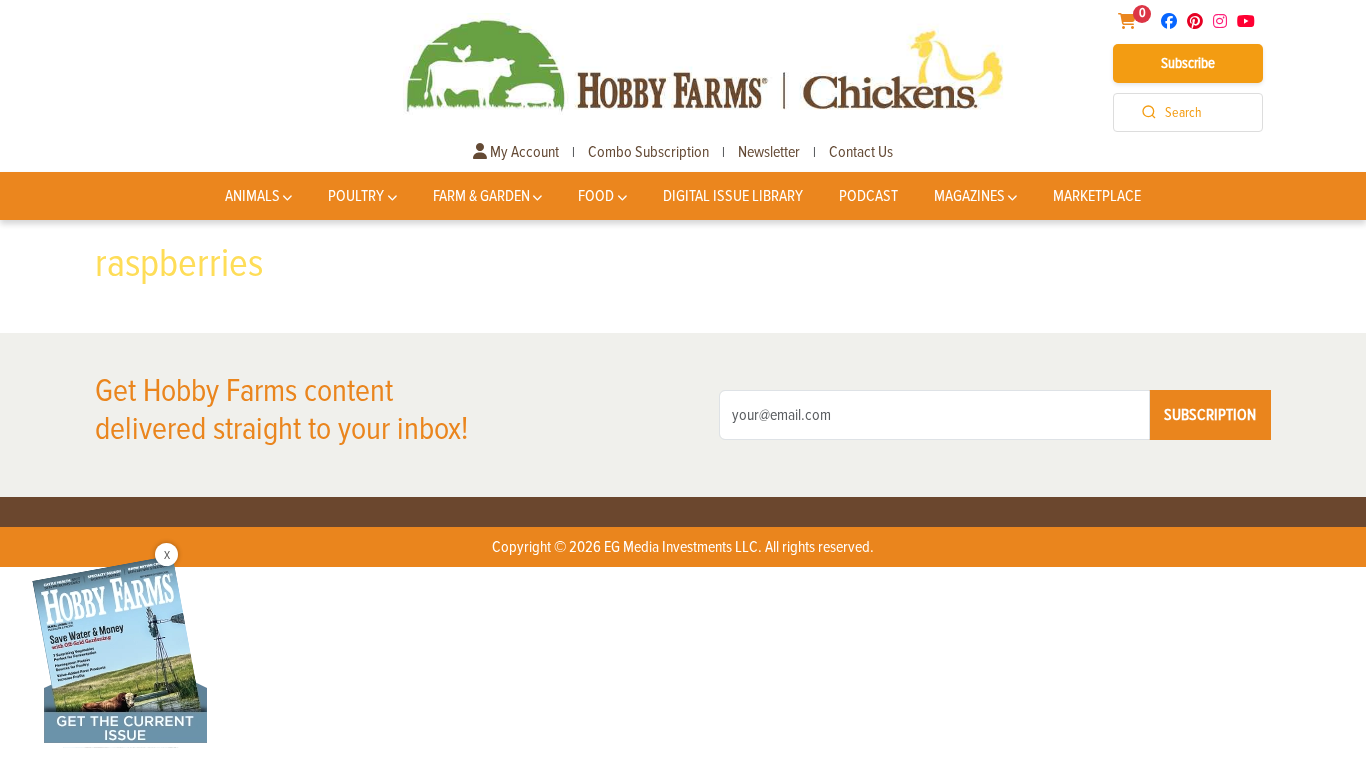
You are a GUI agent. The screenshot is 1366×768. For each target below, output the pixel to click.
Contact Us (861, 152)
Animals (252, 196)
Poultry (356, 196)
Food (596, 196)
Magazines (969, 196)
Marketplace (1097, 196)
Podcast (868, 196)
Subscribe (1188, 63)
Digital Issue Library (733, 196)
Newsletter (769, 152)
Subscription (1210, 415)
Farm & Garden (481, 196)
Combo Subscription (648, 152)
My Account (523, 152)
